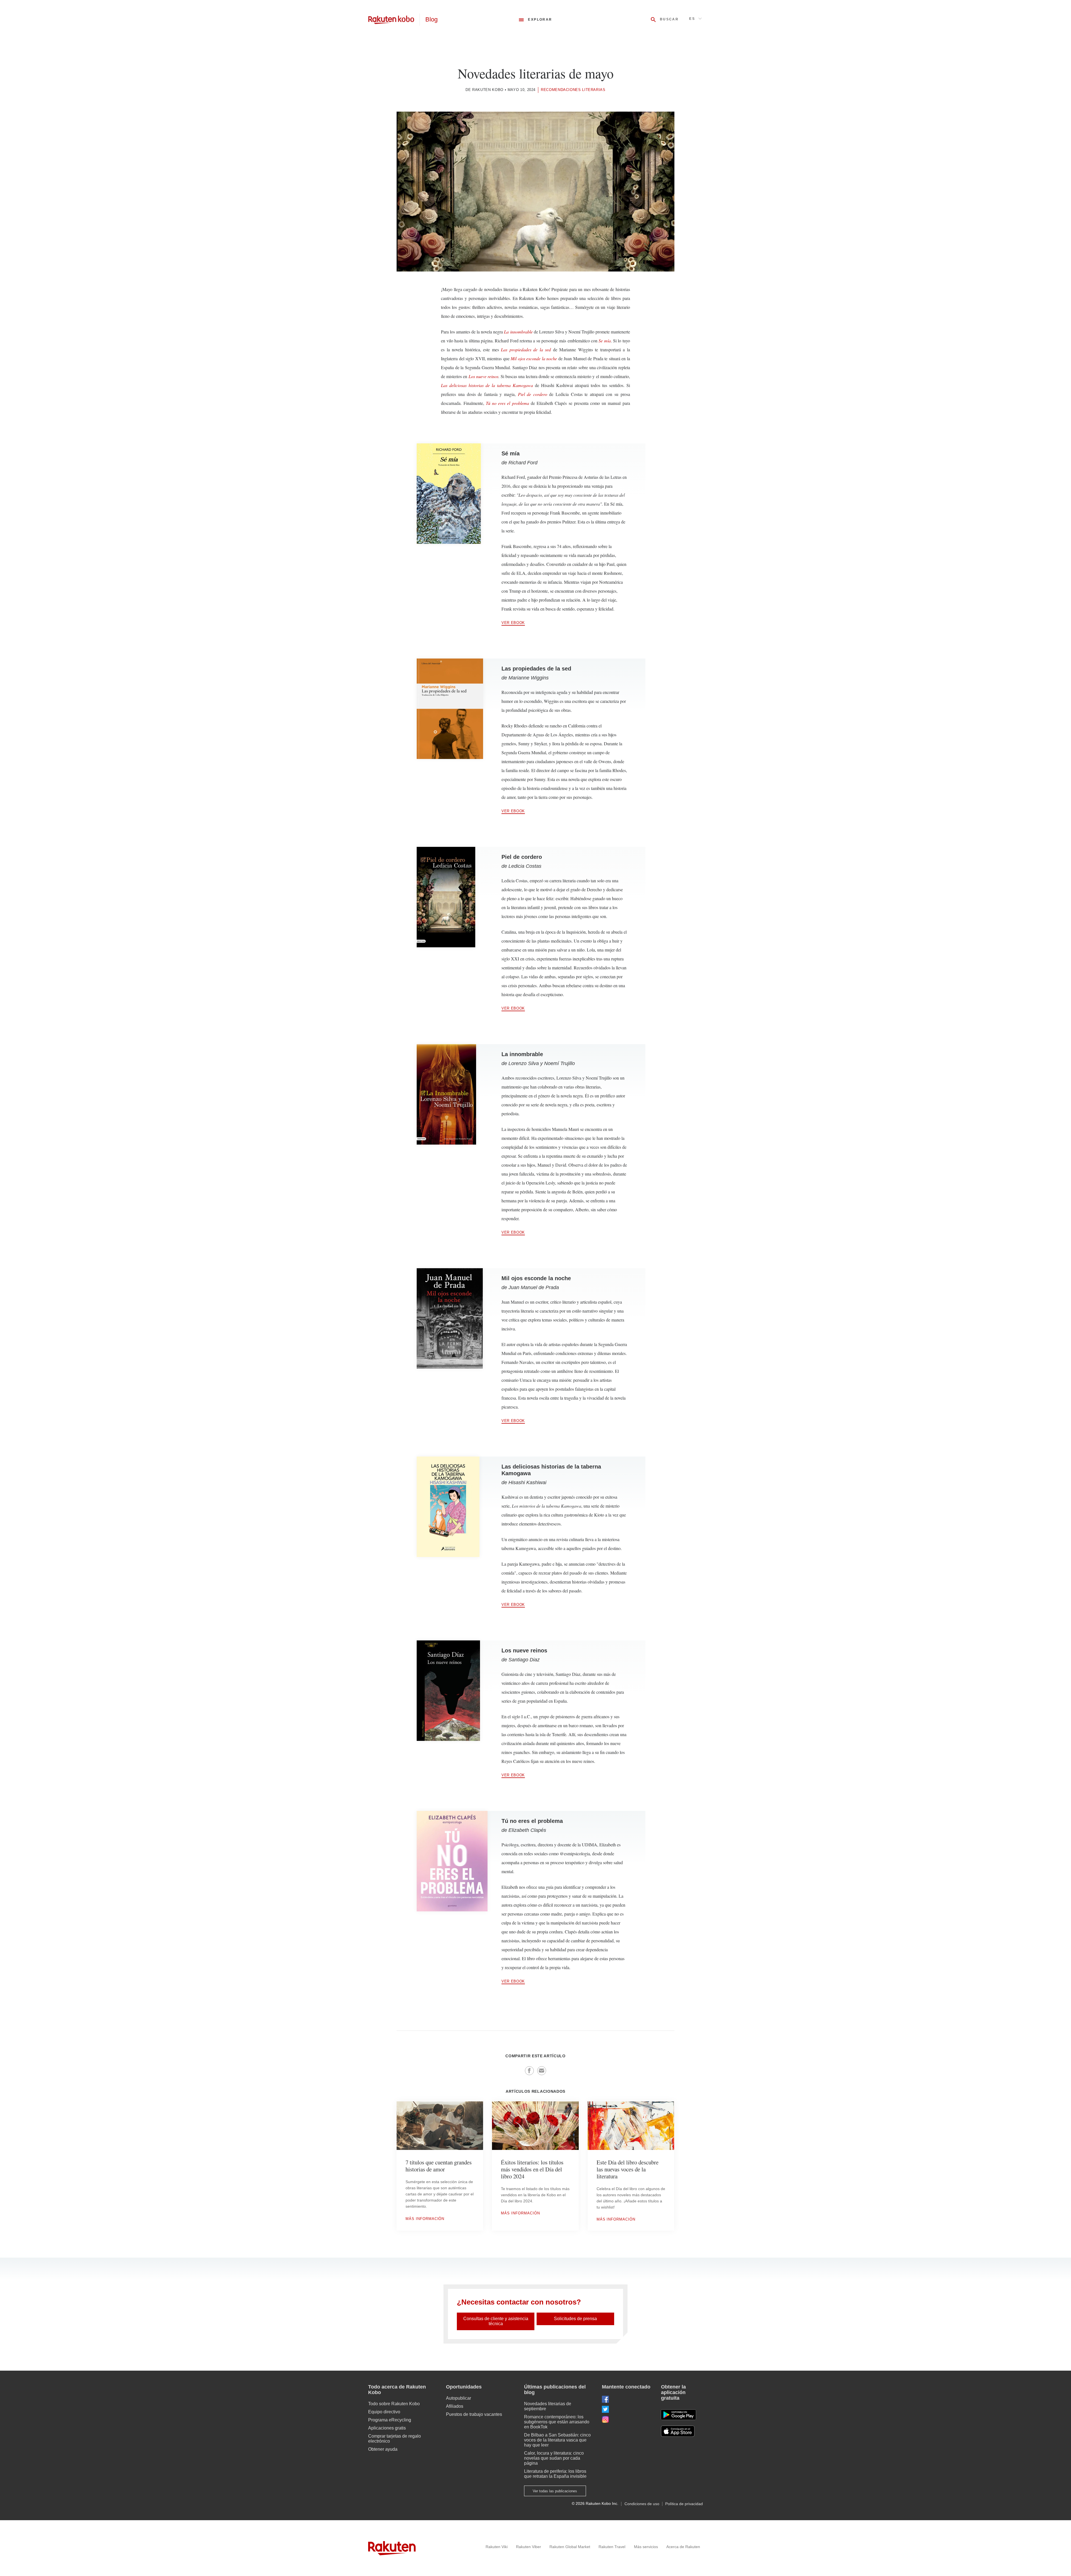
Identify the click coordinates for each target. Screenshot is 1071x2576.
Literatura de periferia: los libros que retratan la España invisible (555, 2474)
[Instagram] (627, 2419)
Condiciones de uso (642, 2504)
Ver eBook (513, 623)
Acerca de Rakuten (683, 2547)
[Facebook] (627, 2399)
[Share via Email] (542, 2071)
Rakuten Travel (612, 2547)
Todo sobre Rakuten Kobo (394, 2404)
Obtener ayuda (383, 2449)
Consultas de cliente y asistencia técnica (496, 2321)
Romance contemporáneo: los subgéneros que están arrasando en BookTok (557, 2422)
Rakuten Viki (497, 2547)
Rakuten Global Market (570, 2547)
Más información (425, 2219)
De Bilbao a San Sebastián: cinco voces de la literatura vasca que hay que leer (557, 2440)
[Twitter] (627, 2409)
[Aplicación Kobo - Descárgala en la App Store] (682, 2431)
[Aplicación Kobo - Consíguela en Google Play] (678, 2415)
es (692, 19)
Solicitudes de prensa (575, 2319)
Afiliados (455, 2406)
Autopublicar (459, 2398)
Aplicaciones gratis (387, 2428)
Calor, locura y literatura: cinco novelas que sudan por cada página (554, 2458)
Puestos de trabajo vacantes (474, 2414)
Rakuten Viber (529, 2547)
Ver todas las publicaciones (555, 2491)
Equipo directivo (384, 2412)
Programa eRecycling (390, 2420)
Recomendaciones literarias (573, 90)
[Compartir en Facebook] (529, 2071)
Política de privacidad (684, 2504)
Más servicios (646, 2547)
